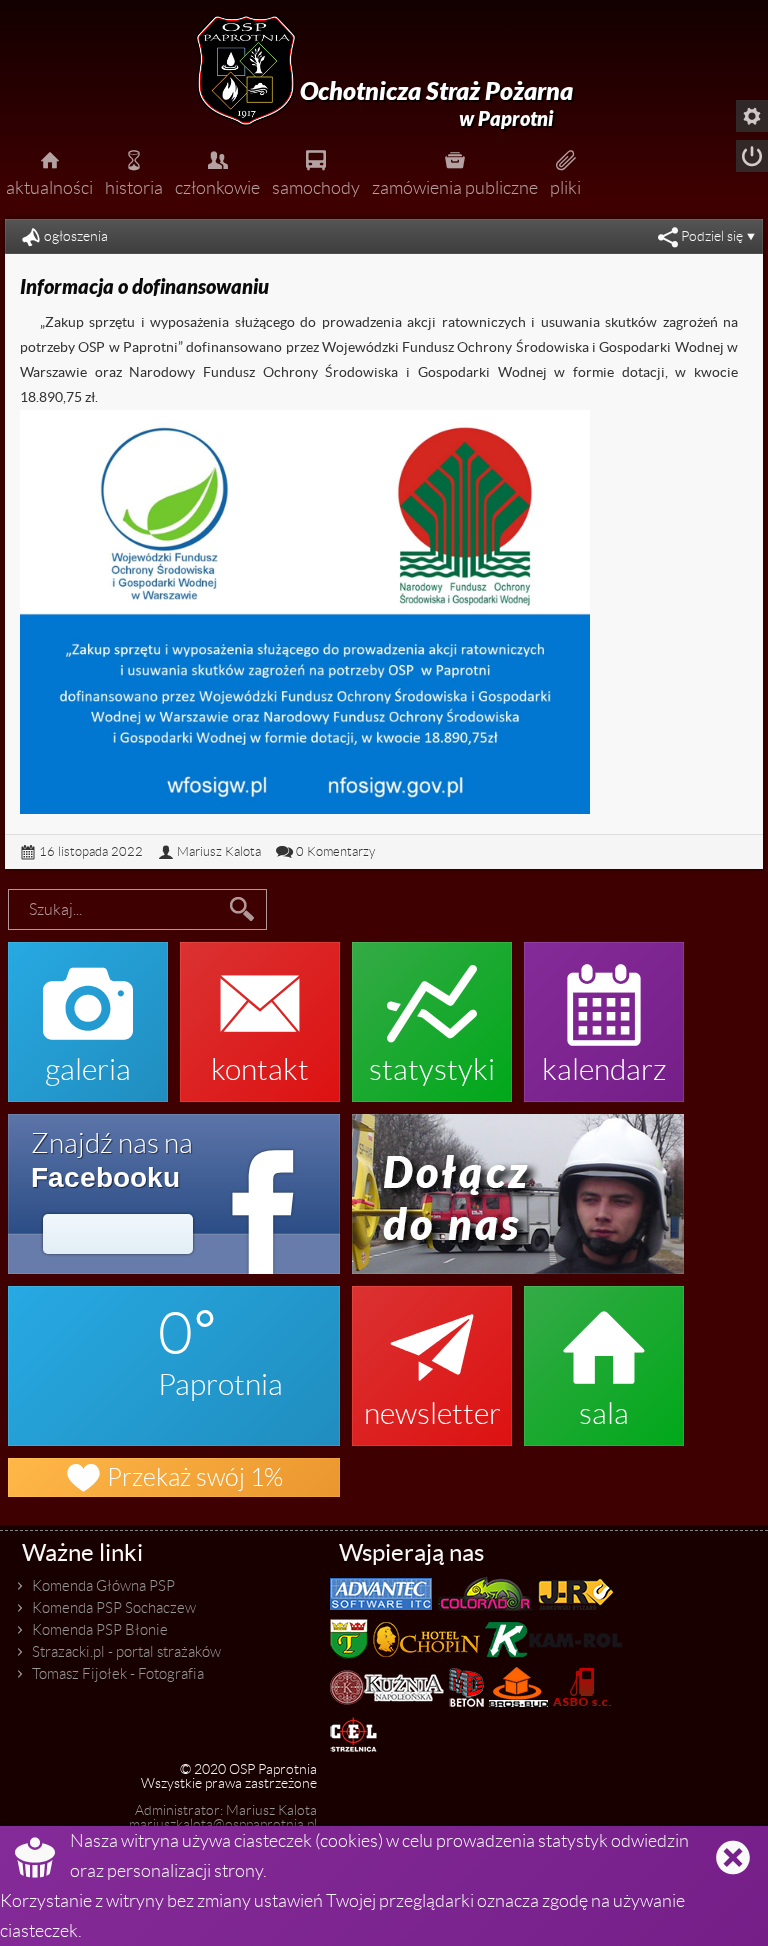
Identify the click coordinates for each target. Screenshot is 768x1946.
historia (134, 171)
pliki (565, 171)
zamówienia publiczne (455, 171)
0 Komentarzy (335, 851)
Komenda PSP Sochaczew (114, 1608)
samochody (316, 171)
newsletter (432, 1356)
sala (604, 1356)
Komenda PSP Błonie (100, 1630)
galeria (88, 1012)
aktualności (49, 171)
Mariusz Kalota (219, 851)
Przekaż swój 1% (174, 1477)
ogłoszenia (76, 236)
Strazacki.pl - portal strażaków (126, 1652)
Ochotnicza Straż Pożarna (436, 104)
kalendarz (604, 1012)
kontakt (260, 1012)
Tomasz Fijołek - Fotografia (118, 1674)
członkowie (217, 171)
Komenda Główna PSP (103, 1586)
